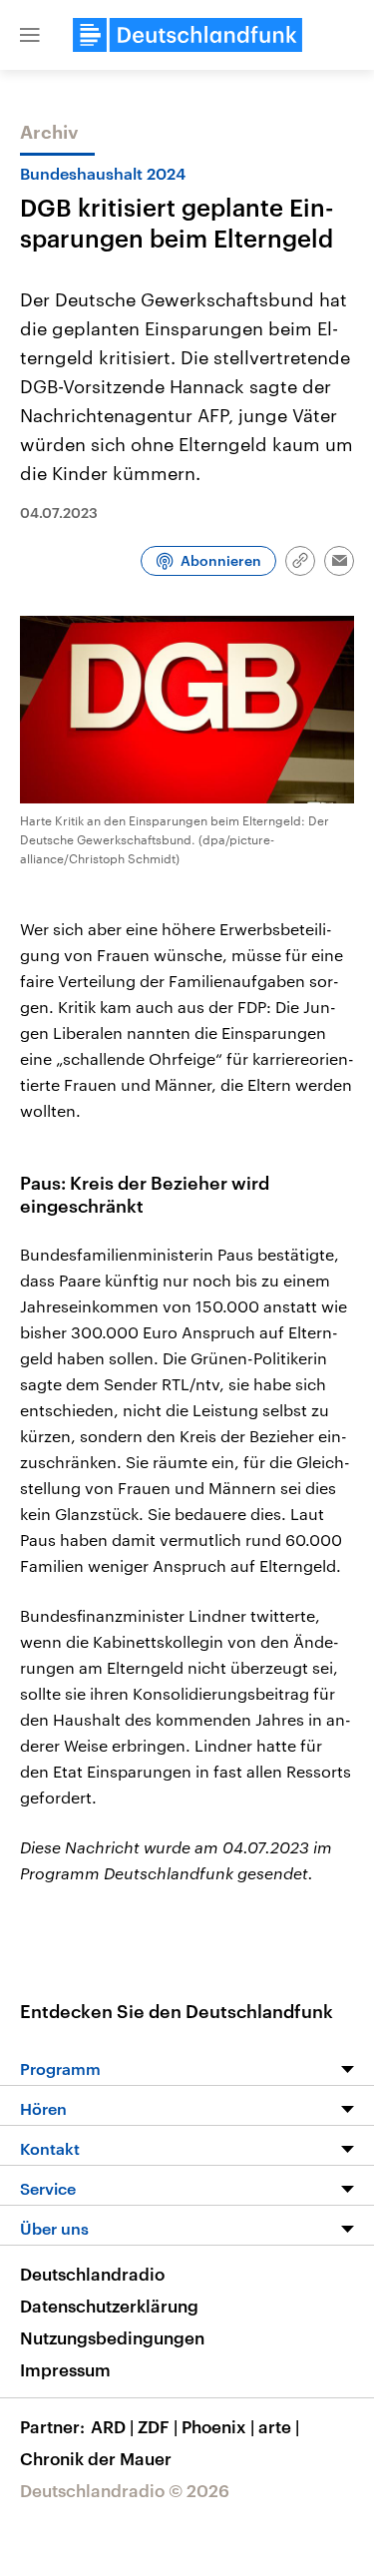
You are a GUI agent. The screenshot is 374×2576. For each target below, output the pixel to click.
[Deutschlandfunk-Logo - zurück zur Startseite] (187, 35)
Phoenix (218, 2426)
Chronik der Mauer (96, 2458)
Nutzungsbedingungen (112, 2337)
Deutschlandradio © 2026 (125, 2490)
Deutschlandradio (92, 2274)
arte (279, 2426)
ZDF (158, 2426)
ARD (112, 2426)
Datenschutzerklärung (109, 2306)
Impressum (65, 2369)
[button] (30, 35)
